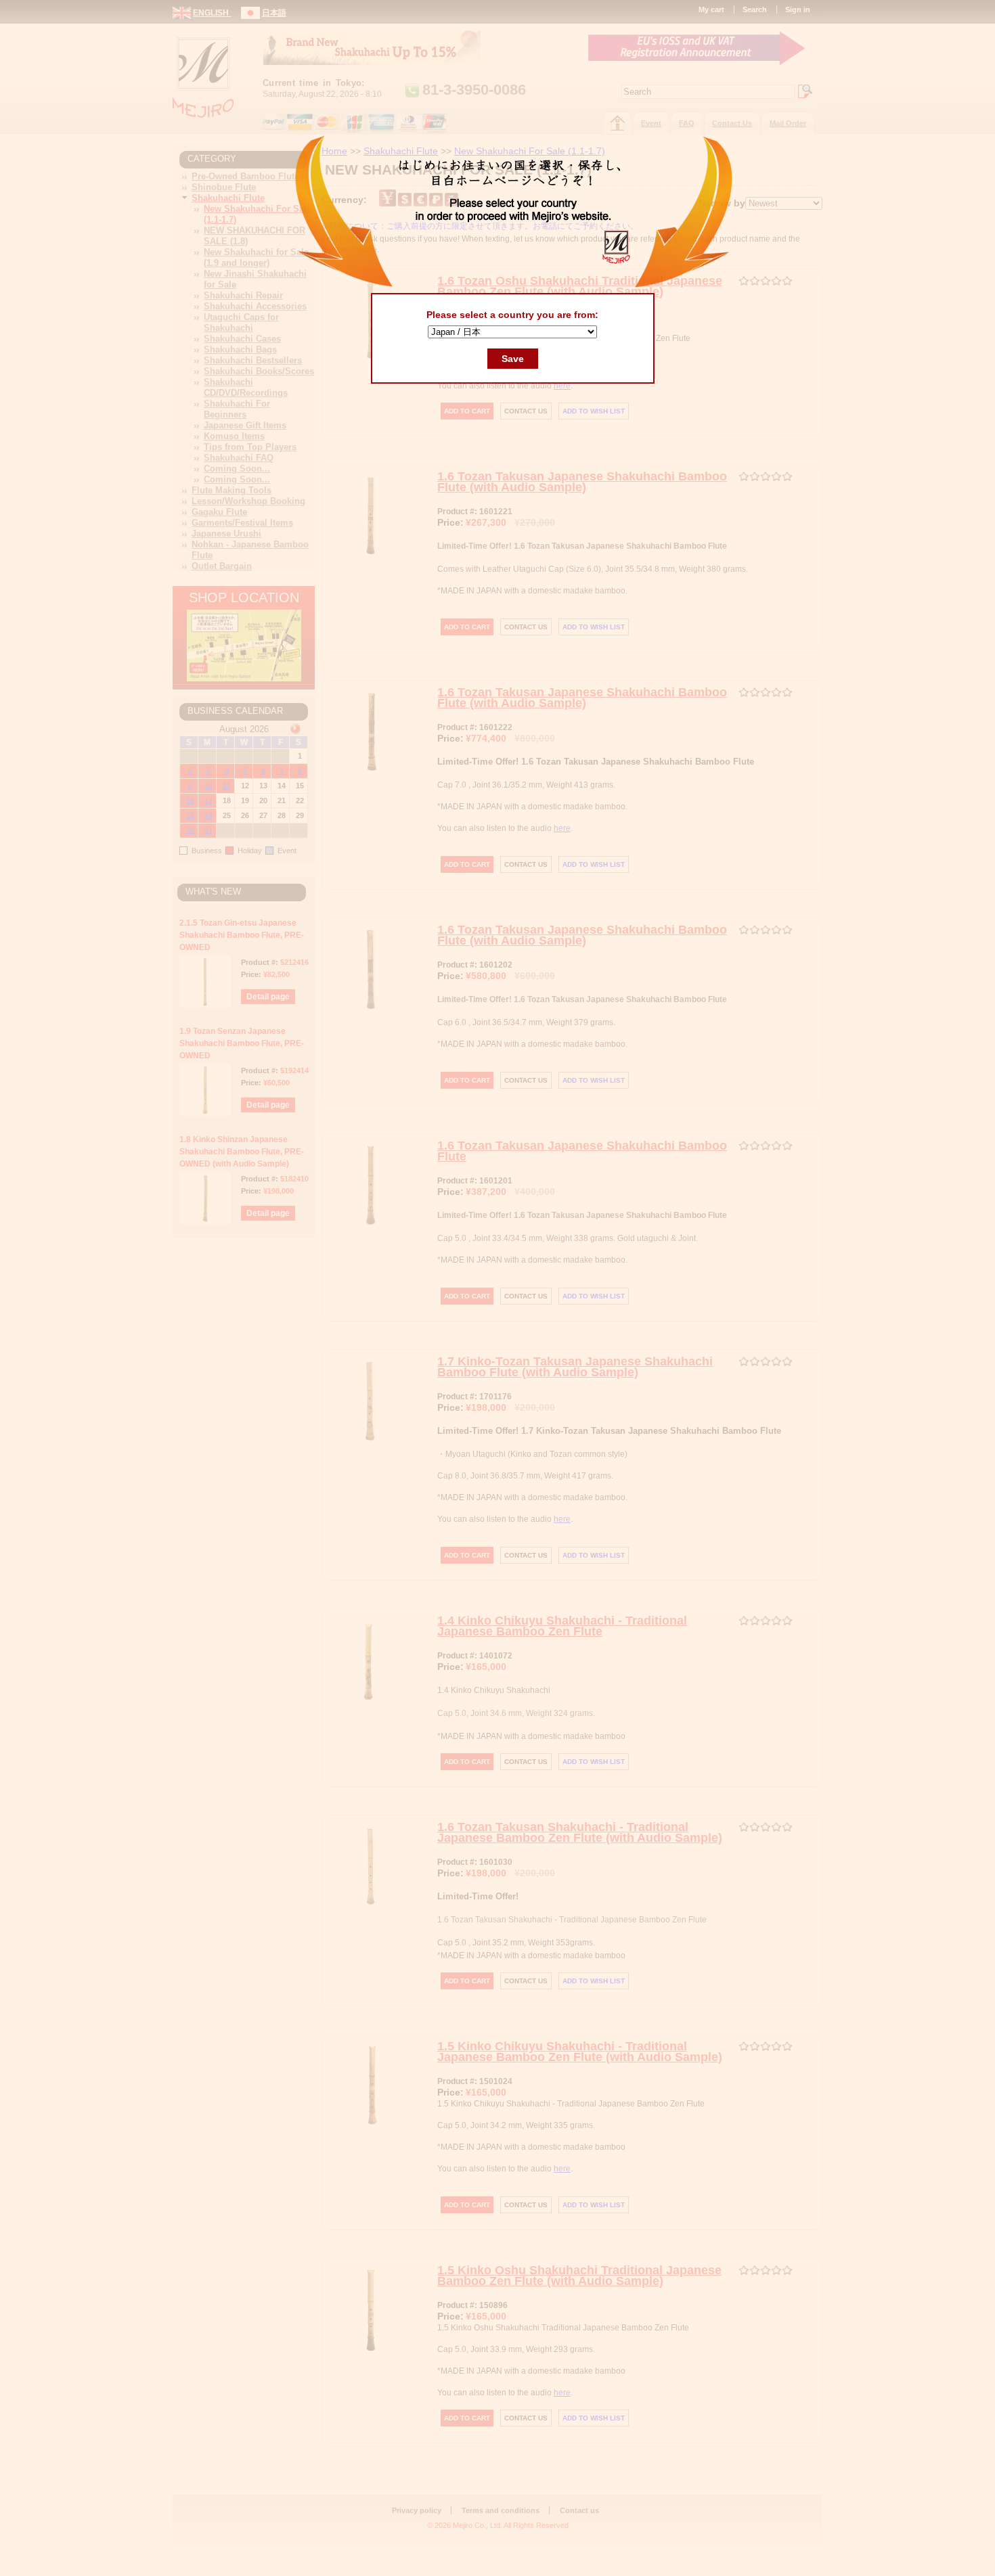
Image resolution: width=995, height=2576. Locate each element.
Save (513, 359)
